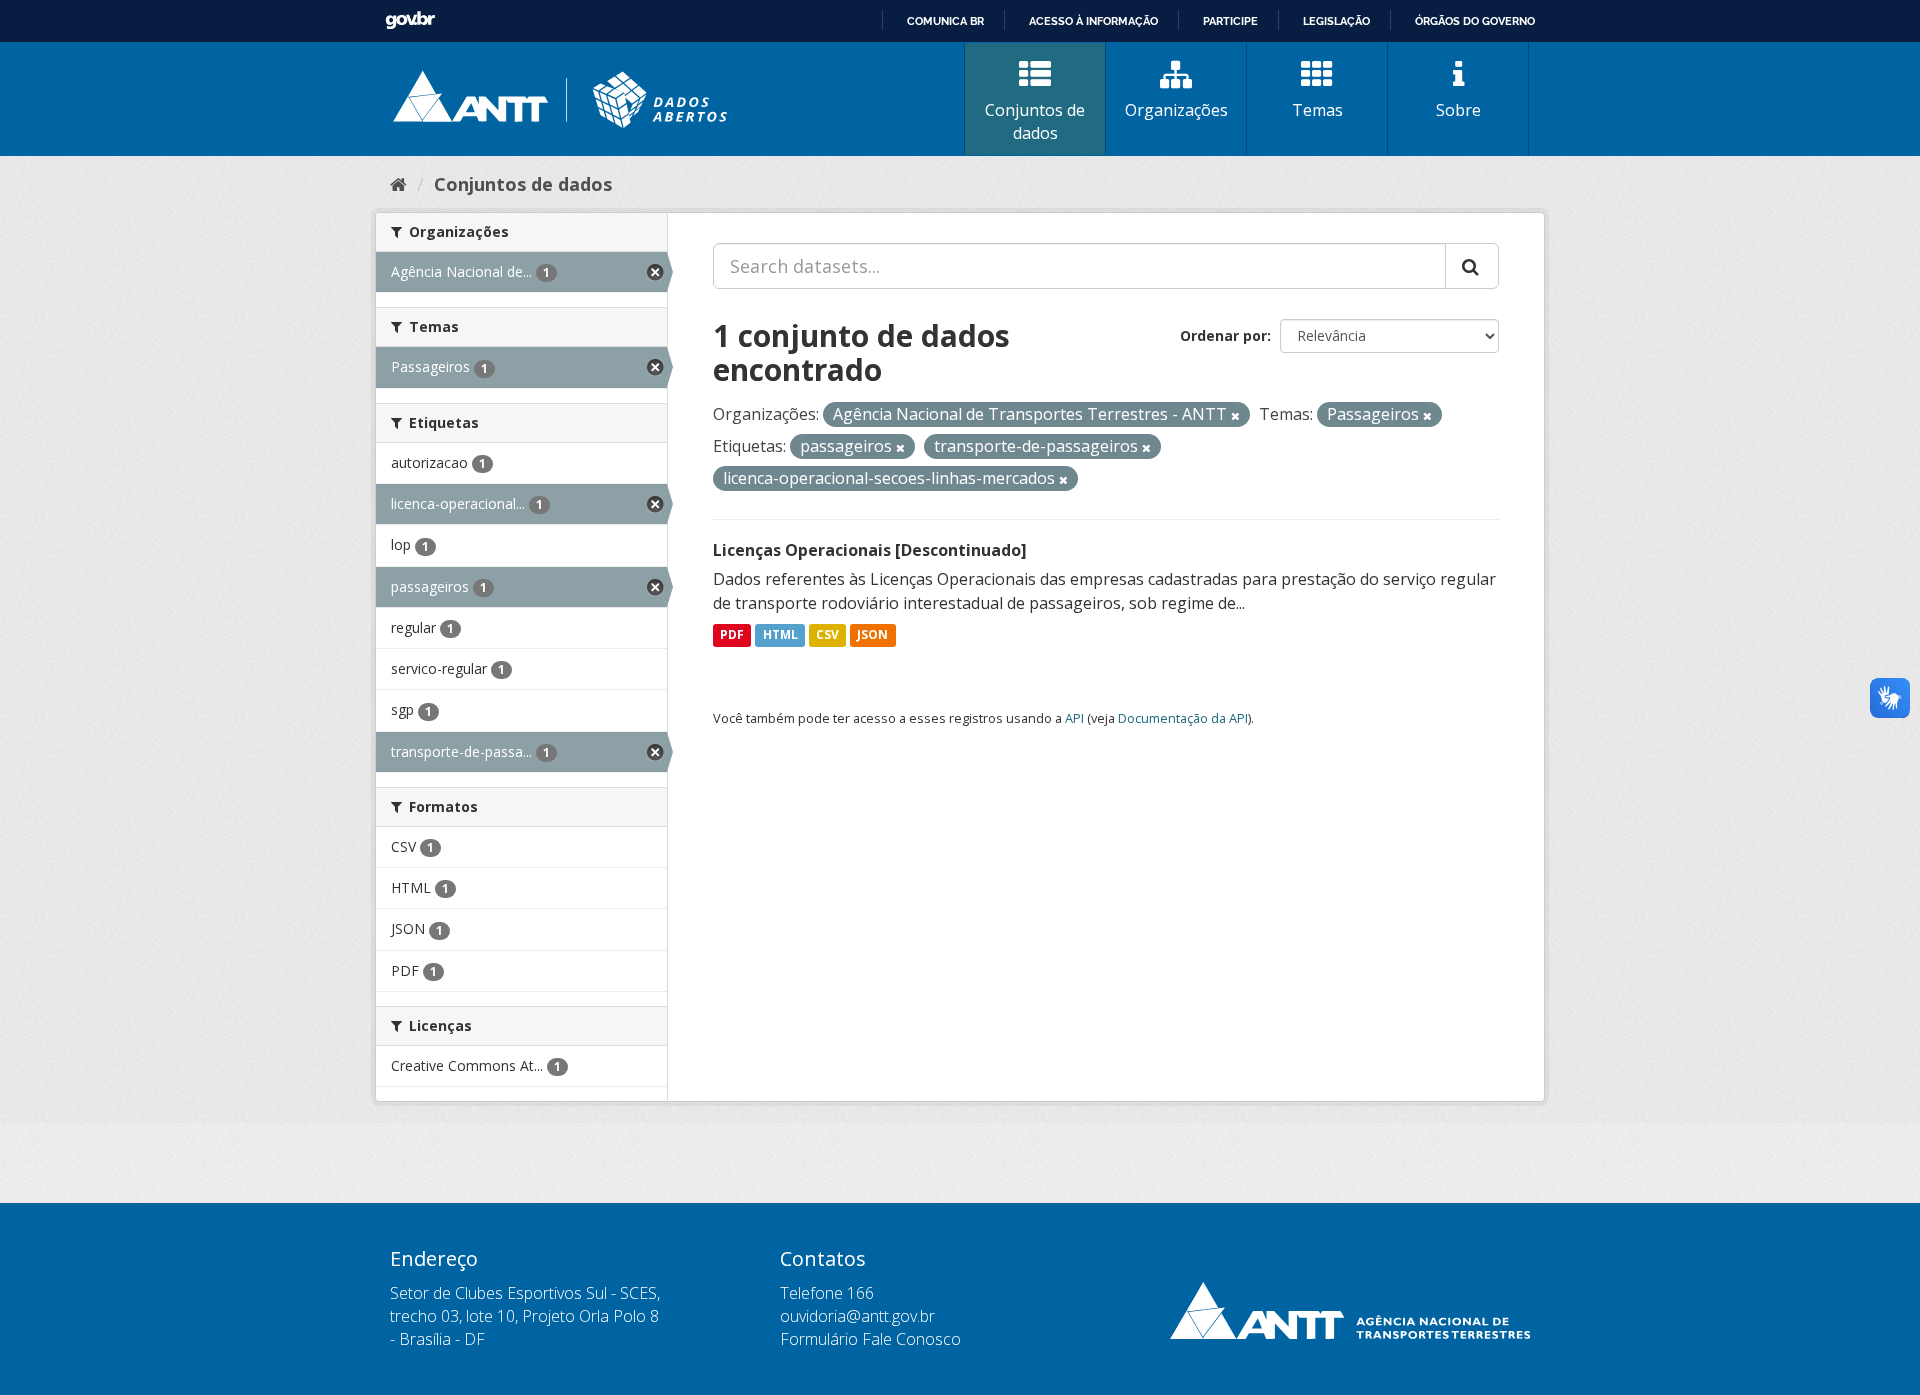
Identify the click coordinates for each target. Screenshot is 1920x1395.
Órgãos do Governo (1475, 21)
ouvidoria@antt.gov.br (857, 1316)
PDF (732, 635)
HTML (780, 635)
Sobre (1458, 110)
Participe (1230, 21)
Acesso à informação (1093, 21)
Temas (1317, 110)
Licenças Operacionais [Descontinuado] (870, 550)
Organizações (1176, 110)
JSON (872, 635)
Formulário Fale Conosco (870, 1339)
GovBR (410, 20)
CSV (827, 635)
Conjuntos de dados (1035, 121)
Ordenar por (1223, 335)
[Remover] (1235, 415)
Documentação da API (1183, 718)
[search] (1472, 266)
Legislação (1336, 21)
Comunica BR (945, 21)
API (1074, 718)
